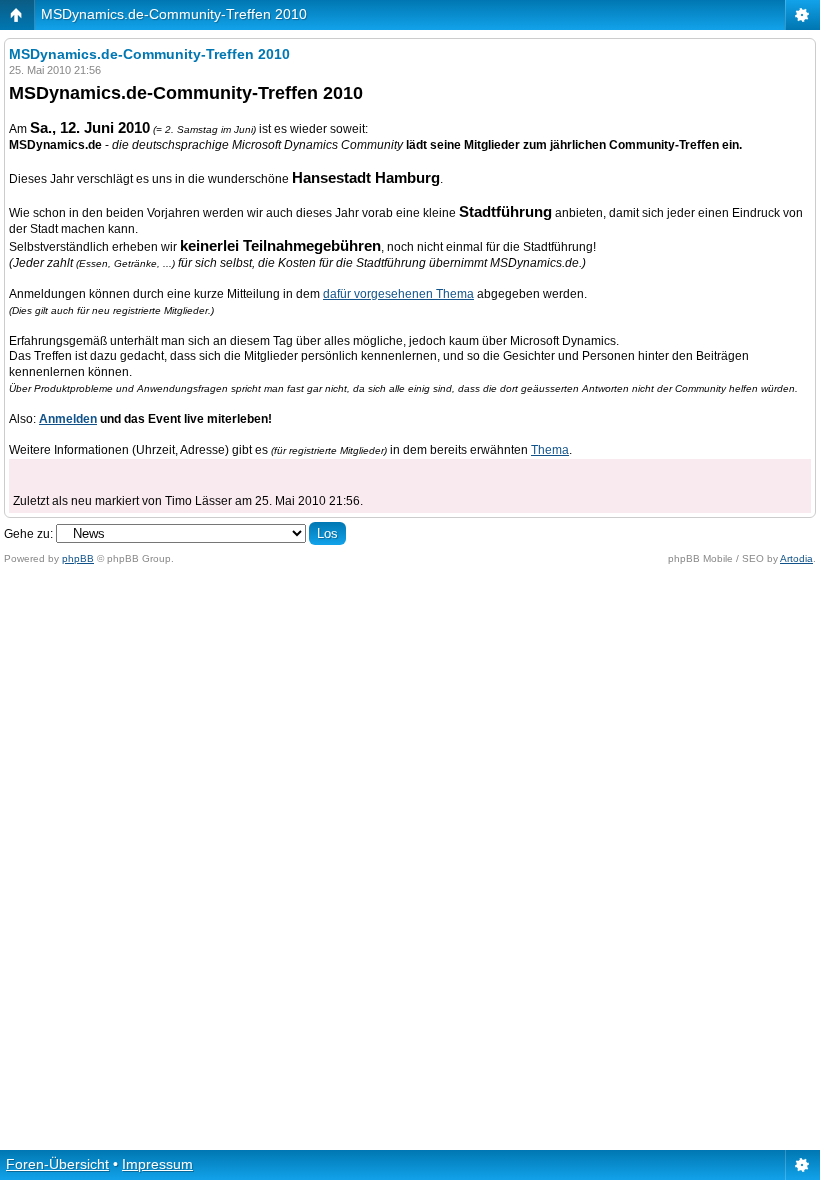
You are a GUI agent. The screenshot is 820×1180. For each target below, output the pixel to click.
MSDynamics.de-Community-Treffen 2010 (174, 14)
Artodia (796, 558)
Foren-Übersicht (57, 1164)
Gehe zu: (28, 534)
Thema (550, 450)
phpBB (78, 558)
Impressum (157, 1164)
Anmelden (68, 419)
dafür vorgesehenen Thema (398, 294)
